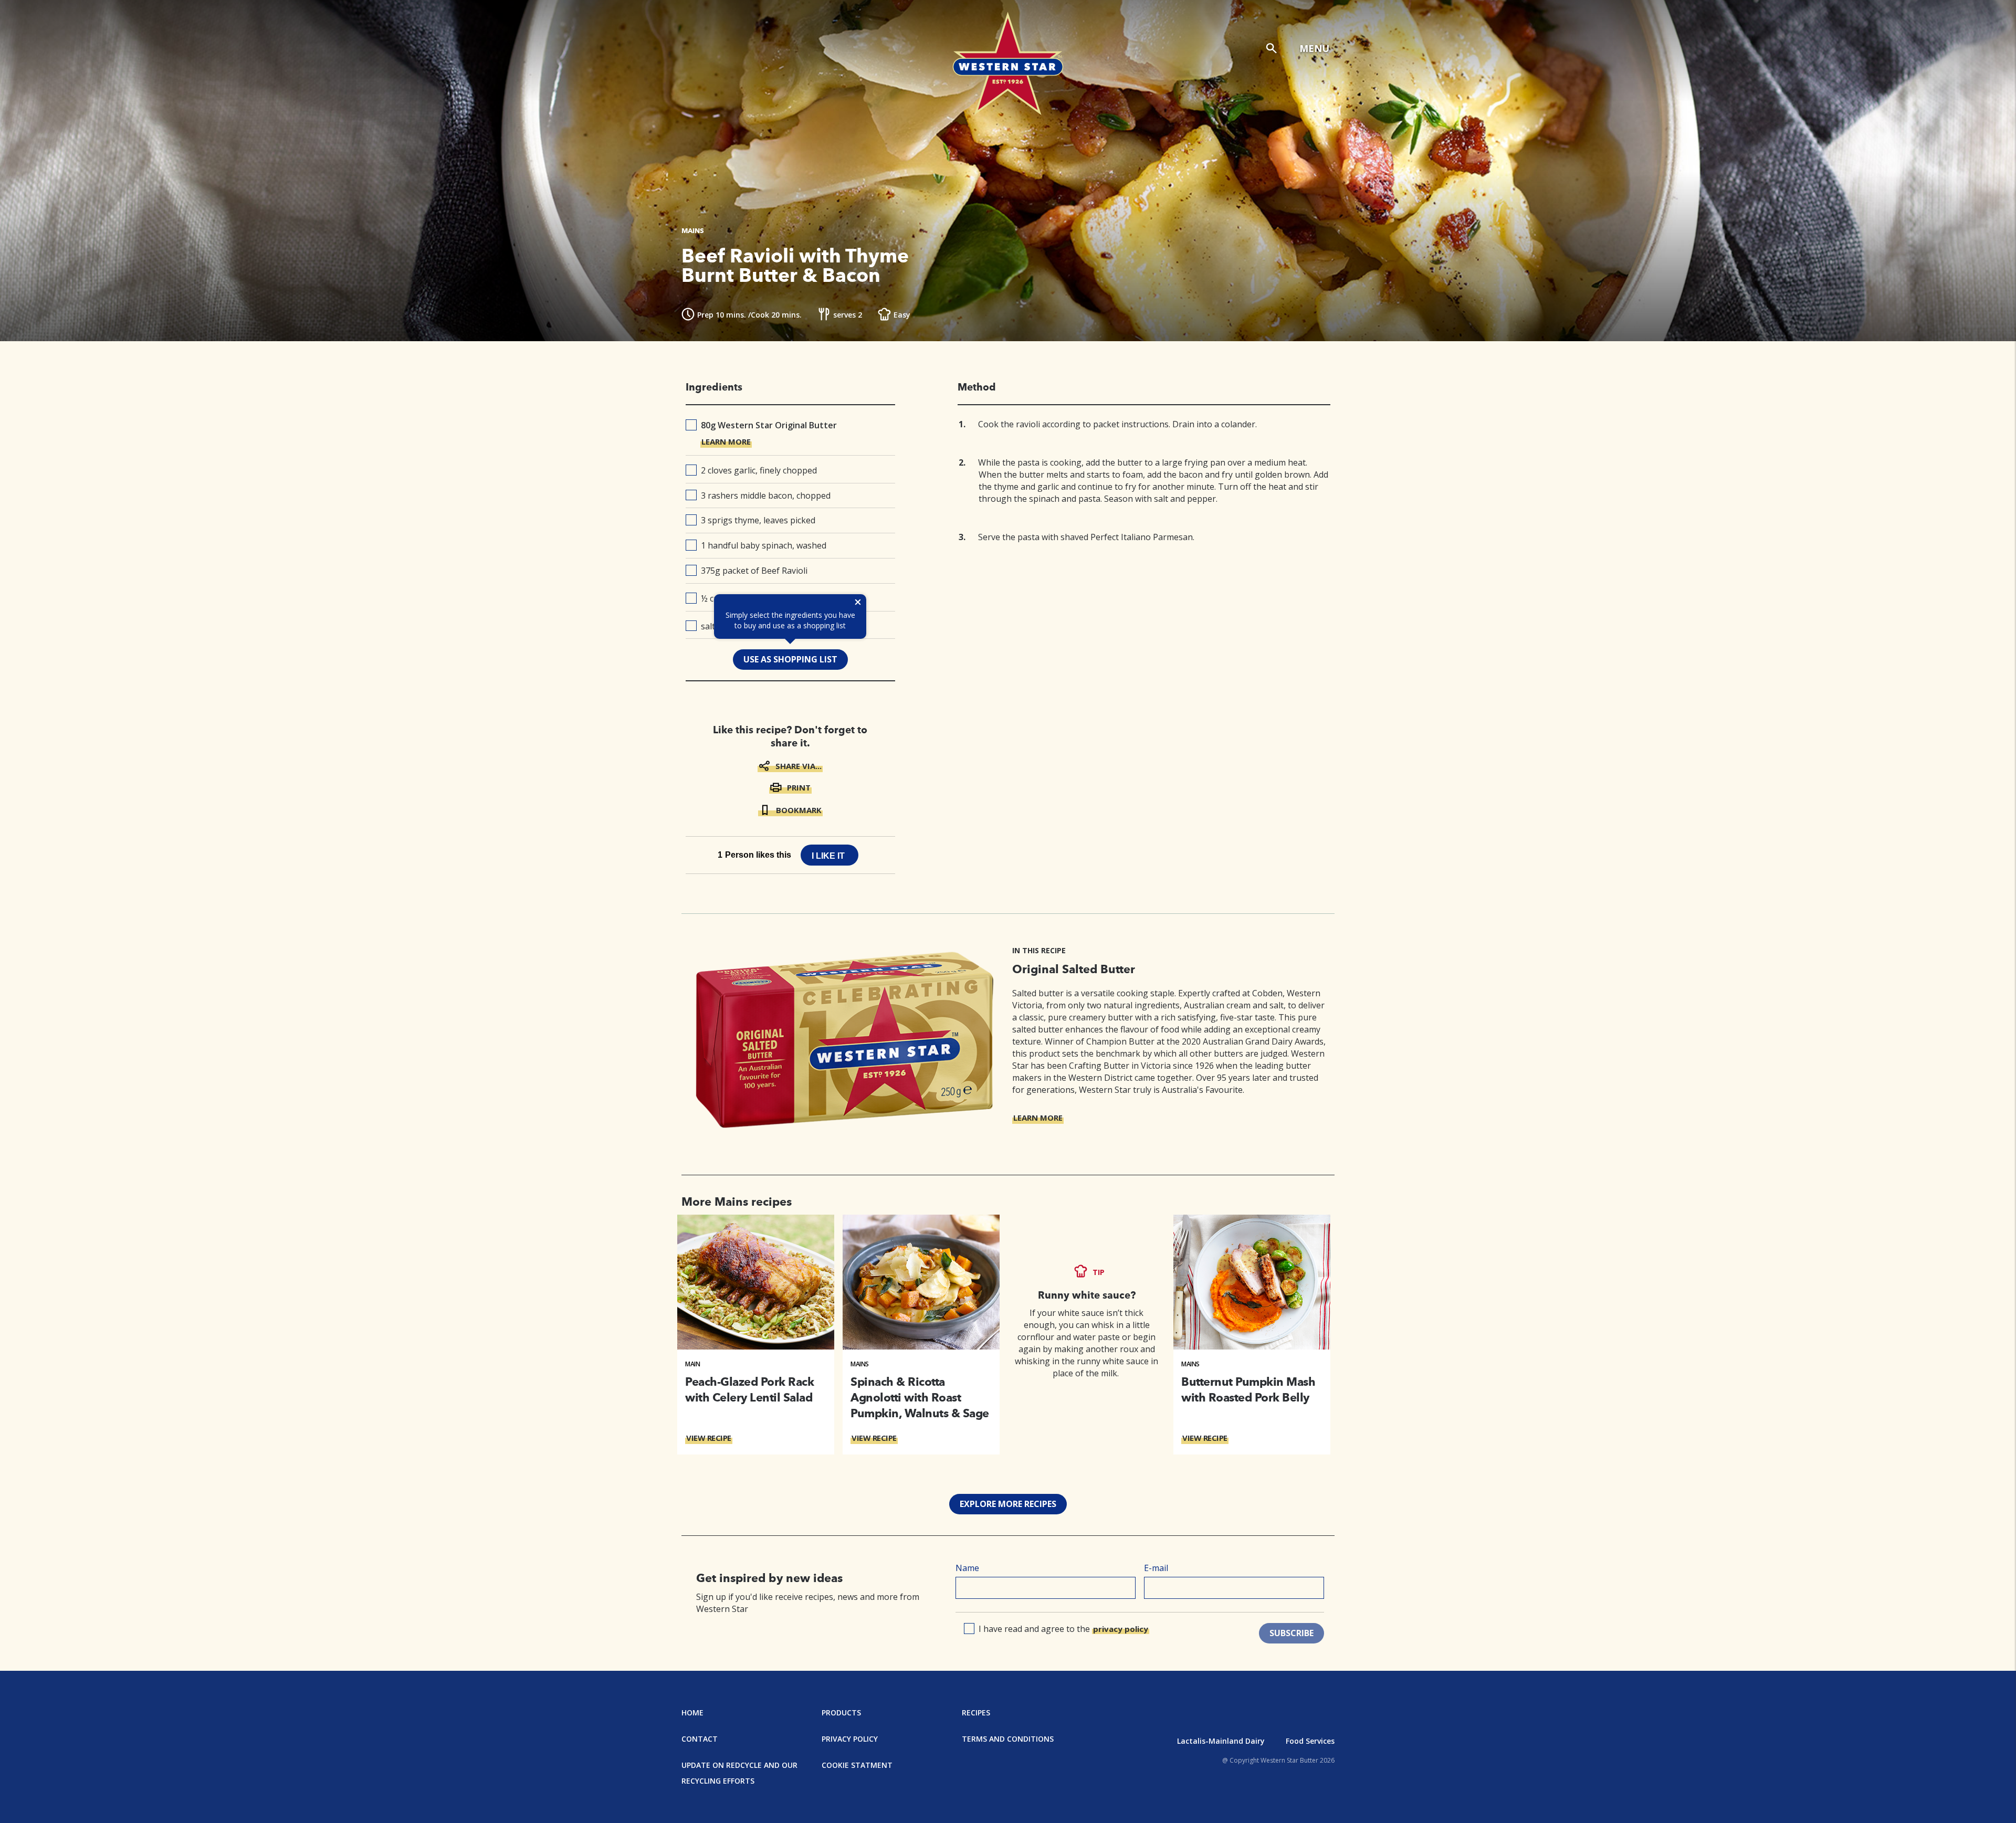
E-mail (1156, 1568)
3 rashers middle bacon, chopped (766, 496)
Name (967, 1568)
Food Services (1310, 1741)
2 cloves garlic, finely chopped (759, 470)
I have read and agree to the (1063, 1629)
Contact (700, 1739)
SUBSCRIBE (1291, 1633)
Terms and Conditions (1008, 1739)
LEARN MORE (726, 441)
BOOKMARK (799, 810)
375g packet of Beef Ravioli (754, 571)
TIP (1099, 1272)
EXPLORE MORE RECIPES (1008, 1504)
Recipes (976, 1713)
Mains (860, 1364)
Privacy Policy (850, 1739)
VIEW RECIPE (709, 1438)
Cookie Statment (857, 1765)
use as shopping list (790, 659)
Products (841, 1713)
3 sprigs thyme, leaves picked (758, 520)
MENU (1314, 48)
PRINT (799, 787)
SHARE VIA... (799, 766)
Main (692, 1364)
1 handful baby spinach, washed (764, 545)
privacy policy (1121, 1629)
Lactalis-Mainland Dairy (1221, 1741)
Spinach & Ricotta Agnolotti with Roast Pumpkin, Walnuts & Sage (920, 1397)
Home (692, 1713)
